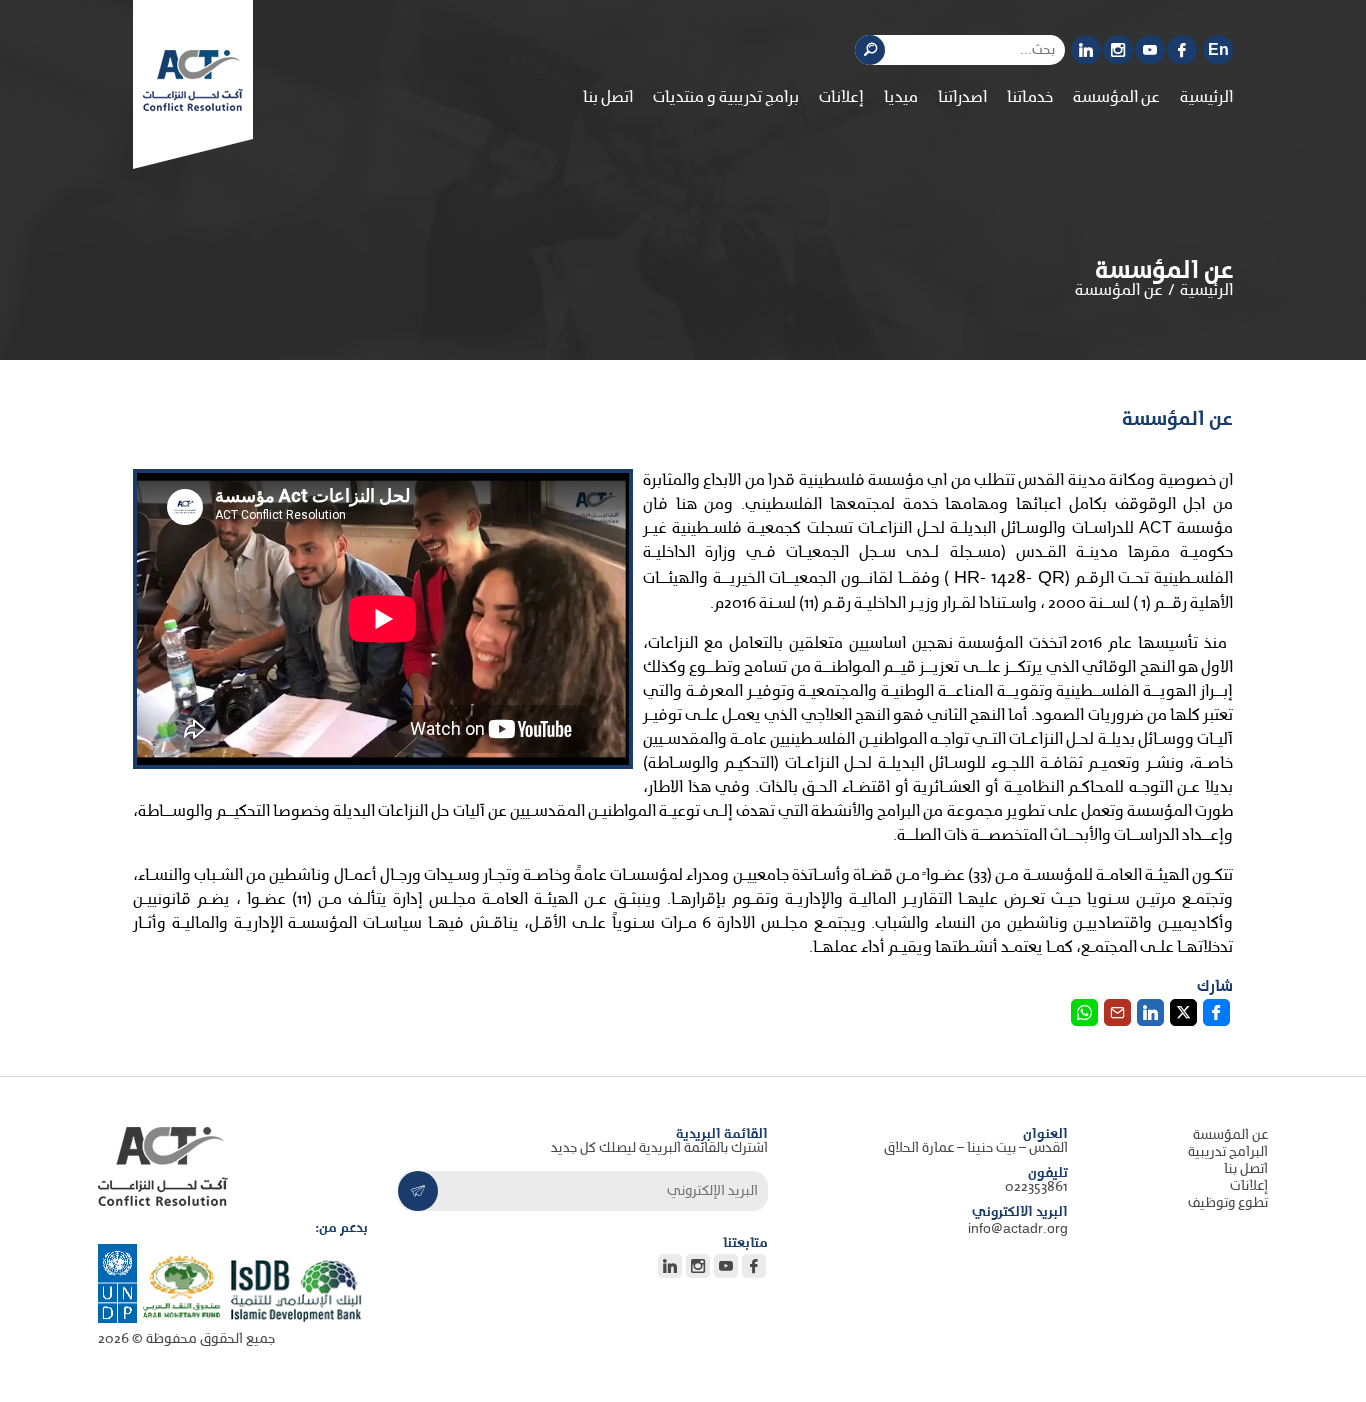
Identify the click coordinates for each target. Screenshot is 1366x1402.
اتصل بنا (608, 98)
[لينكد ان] (1086, 50)
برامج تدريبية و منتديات (726, 98)
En (1218, 50)
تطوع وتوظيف (1228, 1203)
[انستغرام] (1118, 50)
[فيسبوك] (1182, 50)
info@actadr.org (1018, 1229)
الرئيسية (1206, 98)
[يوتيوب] (1150, 50)
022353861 (1036, 1187)
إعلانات (841, 98)
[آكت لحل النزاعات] (193, 80)
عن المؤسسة (1230, 1135)
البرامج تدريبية (1228, 1152)
